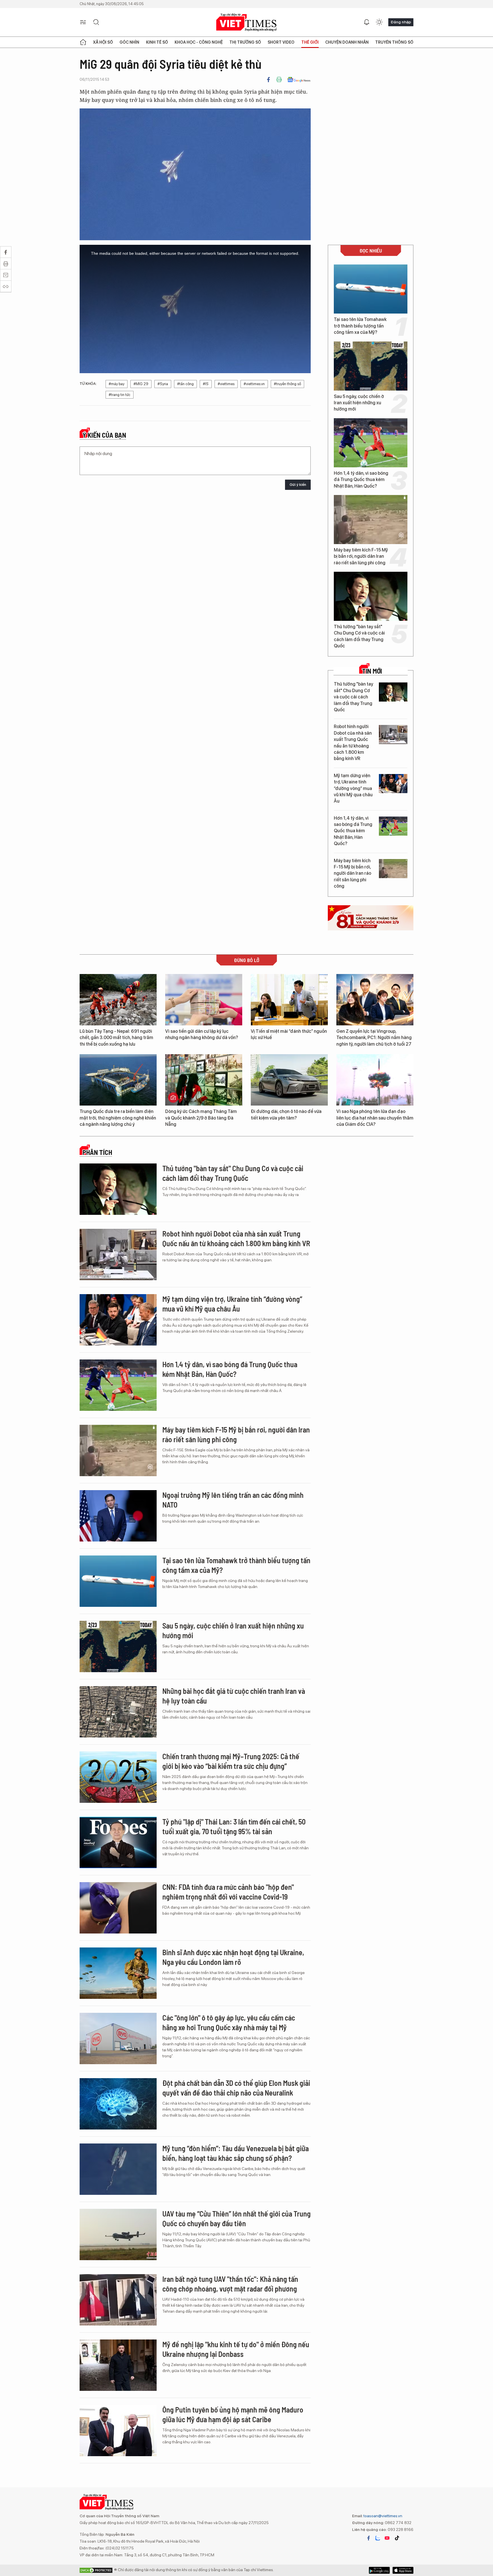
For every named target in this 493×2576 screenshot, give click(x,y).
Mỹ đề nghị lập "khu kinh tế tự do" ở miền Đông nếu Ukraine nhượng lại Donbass (236, 2349)
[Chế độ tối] (379, 22)
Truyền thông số (394, 42)
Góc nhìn (129, 42)
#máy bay (117, 384)
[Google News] (299, 80)
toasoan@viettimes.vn (382, 2516)
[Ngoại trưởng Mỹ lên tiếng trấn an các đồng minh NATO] (118, 1516)
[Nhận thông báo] (367, 22)
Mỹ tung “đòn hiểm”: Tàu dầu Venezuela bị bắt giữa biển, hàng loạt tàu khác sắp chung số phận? (236, 2153)
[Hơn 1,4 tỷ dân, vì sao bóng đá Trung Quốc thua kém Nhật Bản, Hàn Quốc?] (371, 443)
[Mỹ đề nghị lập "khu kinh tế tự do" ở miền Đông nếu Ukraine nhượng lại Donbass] (118, 2365)
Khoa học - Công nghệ (199, 42)
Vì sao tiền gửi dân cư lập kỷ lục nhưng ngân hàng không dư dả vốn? (202, 1034)
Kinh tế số (157, 42)
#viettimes (226, 384)
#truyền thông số (287, 384)
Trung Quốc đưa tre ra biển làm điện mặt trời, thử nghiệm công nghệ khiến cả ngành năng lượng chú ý (118, 1118)
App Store (379, 2570)
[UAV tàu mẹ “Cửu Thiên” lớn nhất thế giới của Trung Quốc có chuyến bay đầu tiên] (118, 2234)
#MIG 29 (141, 384)
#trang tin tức (120, 395)
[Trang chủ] (83, 42)
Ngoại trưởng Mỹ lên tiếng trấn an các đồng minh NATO (233, 1500)
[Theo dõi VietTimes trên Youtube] (387, 2538)
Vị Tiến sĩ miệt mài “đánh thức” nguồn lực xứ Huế (289, 1034)
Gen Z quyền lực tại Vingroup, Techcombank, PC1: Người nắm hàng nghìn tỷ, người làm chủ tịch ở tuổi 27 (374, 1038)
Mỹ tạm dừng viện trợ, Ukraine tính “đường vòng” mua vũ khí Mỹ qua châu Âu (353, 788)
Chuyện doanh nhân (347, 42)
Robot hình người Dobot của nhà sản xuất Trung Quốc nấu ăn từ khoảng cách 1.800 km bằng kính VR (353, 743)
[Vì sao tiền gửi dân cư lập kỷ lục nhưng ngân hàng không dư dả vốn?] (204, 1000)
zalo (378, 2538)
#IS (206, 384)
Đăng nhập (401, 22)
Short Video (281, 42)
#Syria (163, 384)
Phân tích (97, 1152)
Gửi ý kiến (298, 485)
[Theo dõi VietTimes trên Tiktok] (397, 2538)
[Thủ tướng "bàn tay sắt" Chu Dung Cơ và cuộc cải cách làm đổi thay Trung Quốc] (371, 596)
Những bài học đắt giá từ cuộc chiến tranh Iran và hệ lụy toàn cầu (234, 1696)
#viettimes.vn (254, 384)
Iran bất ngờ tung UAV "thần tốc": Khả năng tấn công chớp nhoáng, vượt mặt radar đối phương (230, 2284)
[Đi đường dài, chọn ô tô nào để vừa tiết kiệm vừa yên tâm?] (289, 1080)
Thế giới (310, 42)
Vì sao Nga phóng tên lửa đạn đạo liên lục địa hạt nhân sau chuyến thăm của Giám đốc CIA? (375, 1118)
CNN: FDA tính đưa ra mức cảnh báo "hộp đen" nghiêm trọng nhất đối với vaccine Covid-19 (228, 1892)
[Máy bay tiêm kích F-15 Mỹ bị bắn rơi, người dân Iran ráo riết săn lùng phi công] (371, 520)
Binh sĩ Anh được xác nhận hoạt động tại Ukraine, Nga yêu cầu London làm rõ (233, 1957)
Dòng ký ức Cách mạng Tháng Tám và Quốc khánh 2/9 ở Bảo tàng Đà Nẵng (201, 1118)
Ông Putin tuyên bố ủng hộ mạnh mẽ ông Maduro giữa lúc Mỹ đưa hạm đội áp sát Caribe (233, 2414)
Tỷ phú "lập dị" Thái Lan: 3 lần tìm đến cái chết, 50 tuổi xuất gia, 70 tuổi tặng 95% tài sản (234, 1826)
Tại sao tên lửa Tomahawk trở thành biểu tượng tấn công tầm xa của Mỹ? (360, 326)
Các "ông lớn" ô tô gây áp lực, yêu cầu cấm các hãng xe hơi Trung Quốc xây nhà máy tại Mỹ (229, 2022)
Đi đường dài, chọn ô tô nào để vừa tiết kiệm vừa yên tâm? (286, 1115)
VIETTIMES (246, 22)
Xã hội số (103, 42)
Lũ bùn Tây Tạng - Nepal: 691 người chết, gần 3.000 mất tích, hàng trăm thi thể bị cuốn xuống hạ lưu (116, 1038)
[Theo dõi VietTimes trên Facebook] (369, 2538)
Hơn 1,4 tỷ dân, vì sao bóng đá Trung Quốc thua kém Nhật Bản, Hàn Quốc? (361, 480)
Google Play (403, 2570)
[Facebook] (268, 80)
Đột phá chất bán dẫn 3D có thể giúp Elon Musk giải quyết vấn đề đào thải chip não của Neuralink (236, 2088)
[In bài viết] (279, 80)
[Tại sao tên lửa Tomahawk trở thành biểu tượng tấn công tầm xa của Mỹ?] (371, 289)
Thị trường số (245, 42)
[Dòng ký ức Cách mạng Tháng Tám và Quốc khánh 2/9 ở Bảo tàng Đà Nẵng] (204, 1080)
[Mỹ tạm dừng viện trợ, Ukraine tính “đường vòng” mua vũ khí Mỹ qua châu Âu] (393, 784)
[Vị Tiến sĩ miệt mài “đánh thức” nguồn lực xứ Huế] (289, 1000)
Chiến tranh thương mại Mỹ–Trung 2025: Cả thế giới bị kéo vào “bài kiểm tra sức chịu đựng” (231, 1761)
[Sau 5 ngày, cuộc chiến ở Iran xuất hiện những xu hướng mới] (371, 366)
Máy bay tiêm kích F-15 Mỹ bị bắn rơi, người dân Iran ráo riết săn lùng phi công (361, 556)
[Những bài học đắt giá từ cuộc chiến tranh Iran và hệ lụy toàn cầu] (118, 1712)
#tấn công (185, 384)
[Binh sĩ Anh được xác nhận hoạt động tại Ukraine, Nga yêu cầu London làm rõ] (118, 1973)
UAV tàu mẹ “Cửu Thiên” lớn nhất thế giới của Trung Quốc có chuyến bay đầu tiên (237, 2218)
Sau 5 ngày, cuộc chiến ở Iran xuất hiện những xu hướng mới (359, 403)
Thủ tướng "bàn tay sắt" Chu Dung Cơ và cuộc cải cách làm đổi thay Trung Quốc (359, 636)
